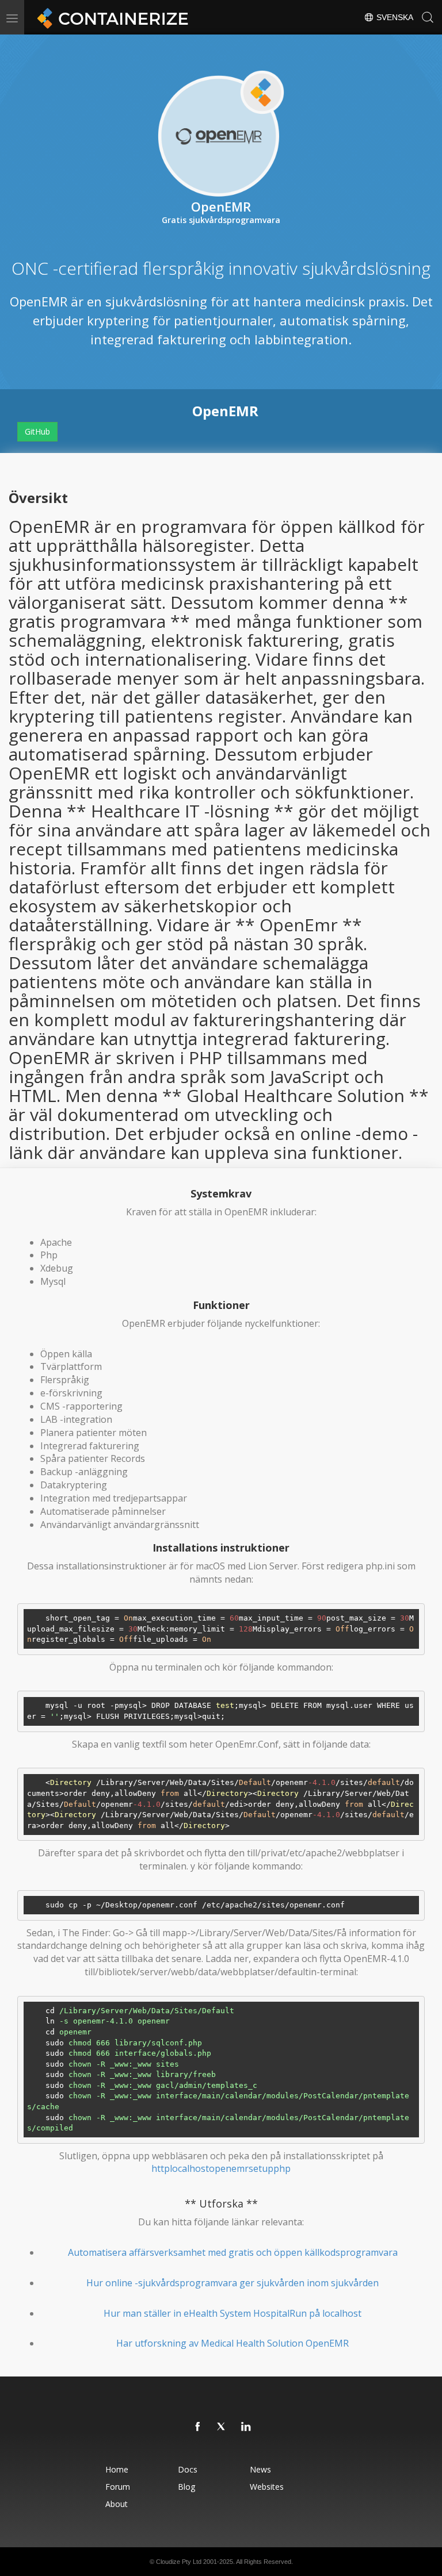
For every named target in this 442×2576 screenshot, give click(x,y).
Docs (188, 2469)
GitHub (37, 431)
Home (117, 2469)
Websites (267, 2487)
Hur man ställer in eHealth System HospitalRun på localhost (233, 2313)
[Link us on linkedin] (246, 2427)
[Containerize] (110, 17)
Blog (186, 2487)
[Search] (428, 17)
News (260, 2469)
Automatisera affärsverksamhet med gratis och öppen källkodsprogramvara (233, 2252)
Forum (118, 2487)
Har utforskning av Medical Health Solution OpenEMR (233, 2343)
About (117, 2504)
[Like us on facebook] (198, 2427)
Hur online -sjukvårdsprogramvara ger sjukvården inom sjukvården (233, 2283)
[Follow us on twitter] (222, 2427)
